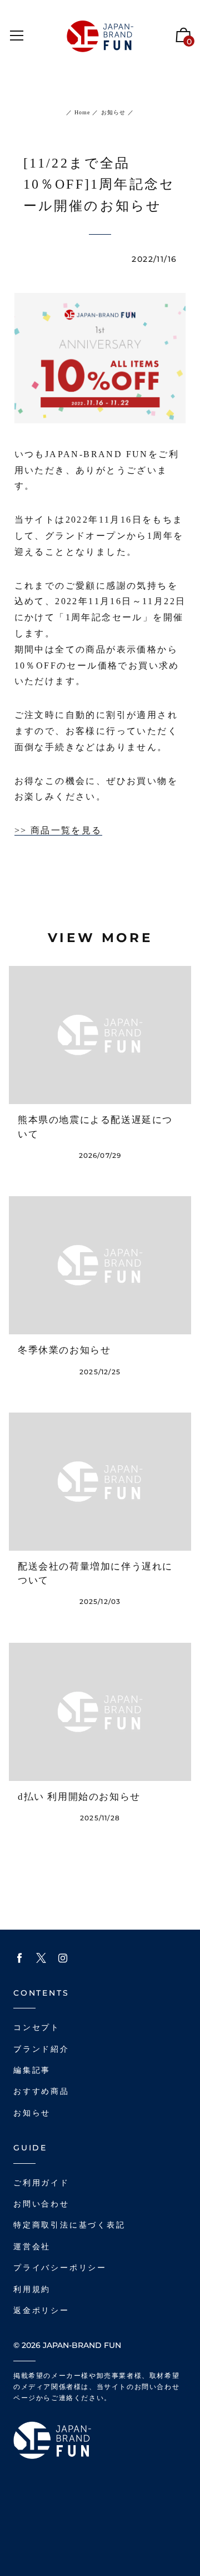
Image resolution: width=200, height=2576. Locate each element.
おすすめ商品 (41, 2091)
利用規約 (32, 2289)
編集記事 (32, 2070)
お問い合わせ (41, 2204)
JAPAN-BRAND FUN (82, 2345)
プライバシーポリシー (60, 2268)
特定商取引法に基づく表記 (69, 2225)
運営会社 (32, 2247)
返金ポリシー (41, 2311)
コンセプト (37, 2028)
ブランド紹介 (41, 2049)
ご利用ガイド (41, 2183)
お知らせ (112, 112)
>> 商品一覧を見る (58, 830)
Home (82, 112)
